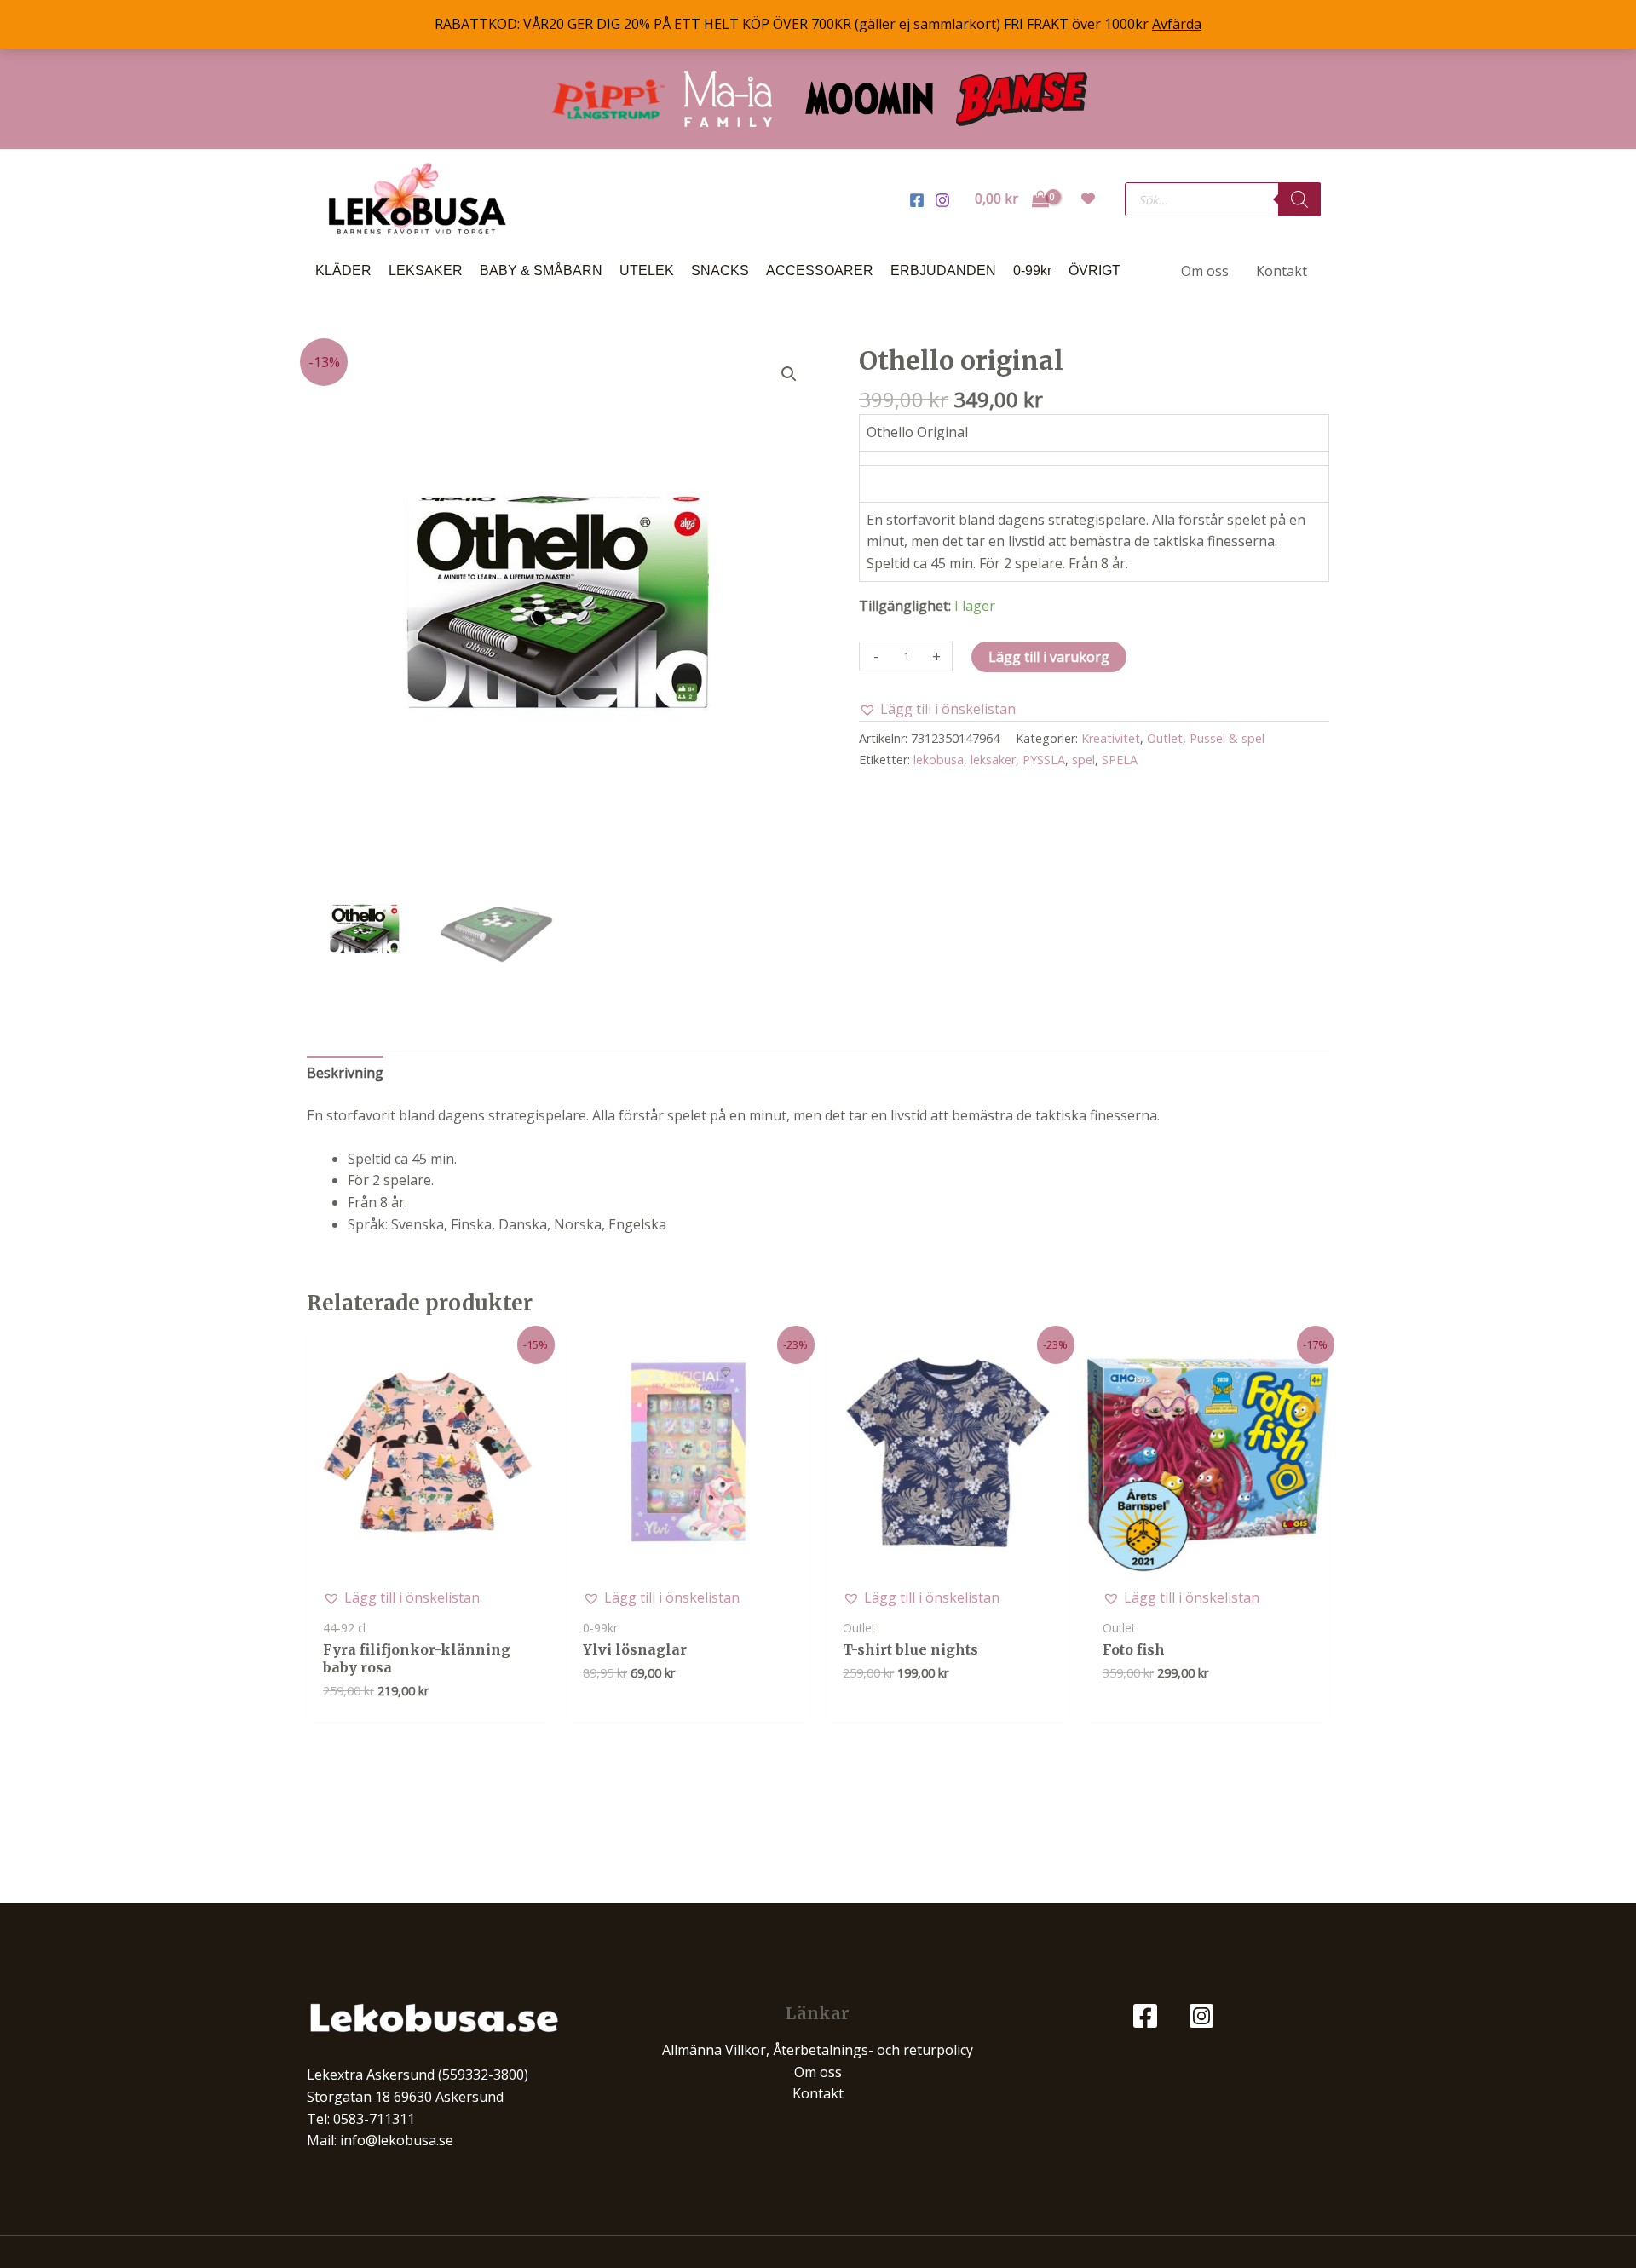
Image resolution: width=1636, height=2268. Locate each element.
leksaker (993, 760)
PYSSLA (1044, 760)
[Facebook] (917, 200)
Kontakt (818, 2093)
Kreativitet (1111, 738)
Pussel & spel (1227, 738)
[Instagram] (942, 200)
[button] (789, 374)
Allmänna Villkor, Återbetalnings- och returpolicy (818, 2050)
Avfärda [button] (1177, 24)
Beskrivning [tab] (345, 1073)
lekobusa (939, 760)
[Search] (1299, 199)
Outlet (1165, 738)
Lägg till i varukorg (1049, 657)
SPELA (1120, 760)
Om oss (818, 2072)
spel (1083, 760)
